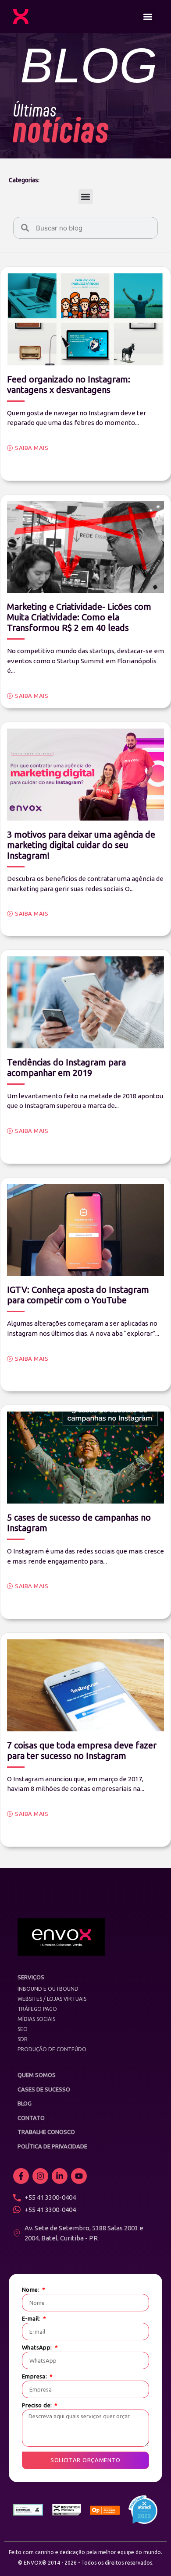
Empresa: (35, 2376)
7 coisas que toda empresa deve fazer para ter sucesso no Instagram (82, 1750)
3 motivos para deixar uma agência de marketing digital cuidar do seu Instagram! (81, 845)
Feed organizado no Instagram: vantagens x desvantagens (69, 384)
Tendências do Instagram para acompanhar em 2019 (66, 1067)
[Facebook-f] (21, 2176)
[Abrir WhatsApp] (149, 2554)
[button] (148, 16)
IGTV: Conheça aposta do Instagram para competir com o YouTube (78, 1295)
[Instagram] (40, 2176)
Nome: (31, 2290)
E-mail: (32, 2319)
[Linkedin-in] (60, 2176)
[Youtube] (79, 2176)
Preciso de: (38, 2405)
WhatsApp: (38, 2348)
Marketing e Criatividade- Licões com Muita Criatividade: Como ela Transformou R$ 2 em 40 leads (79, 617)
